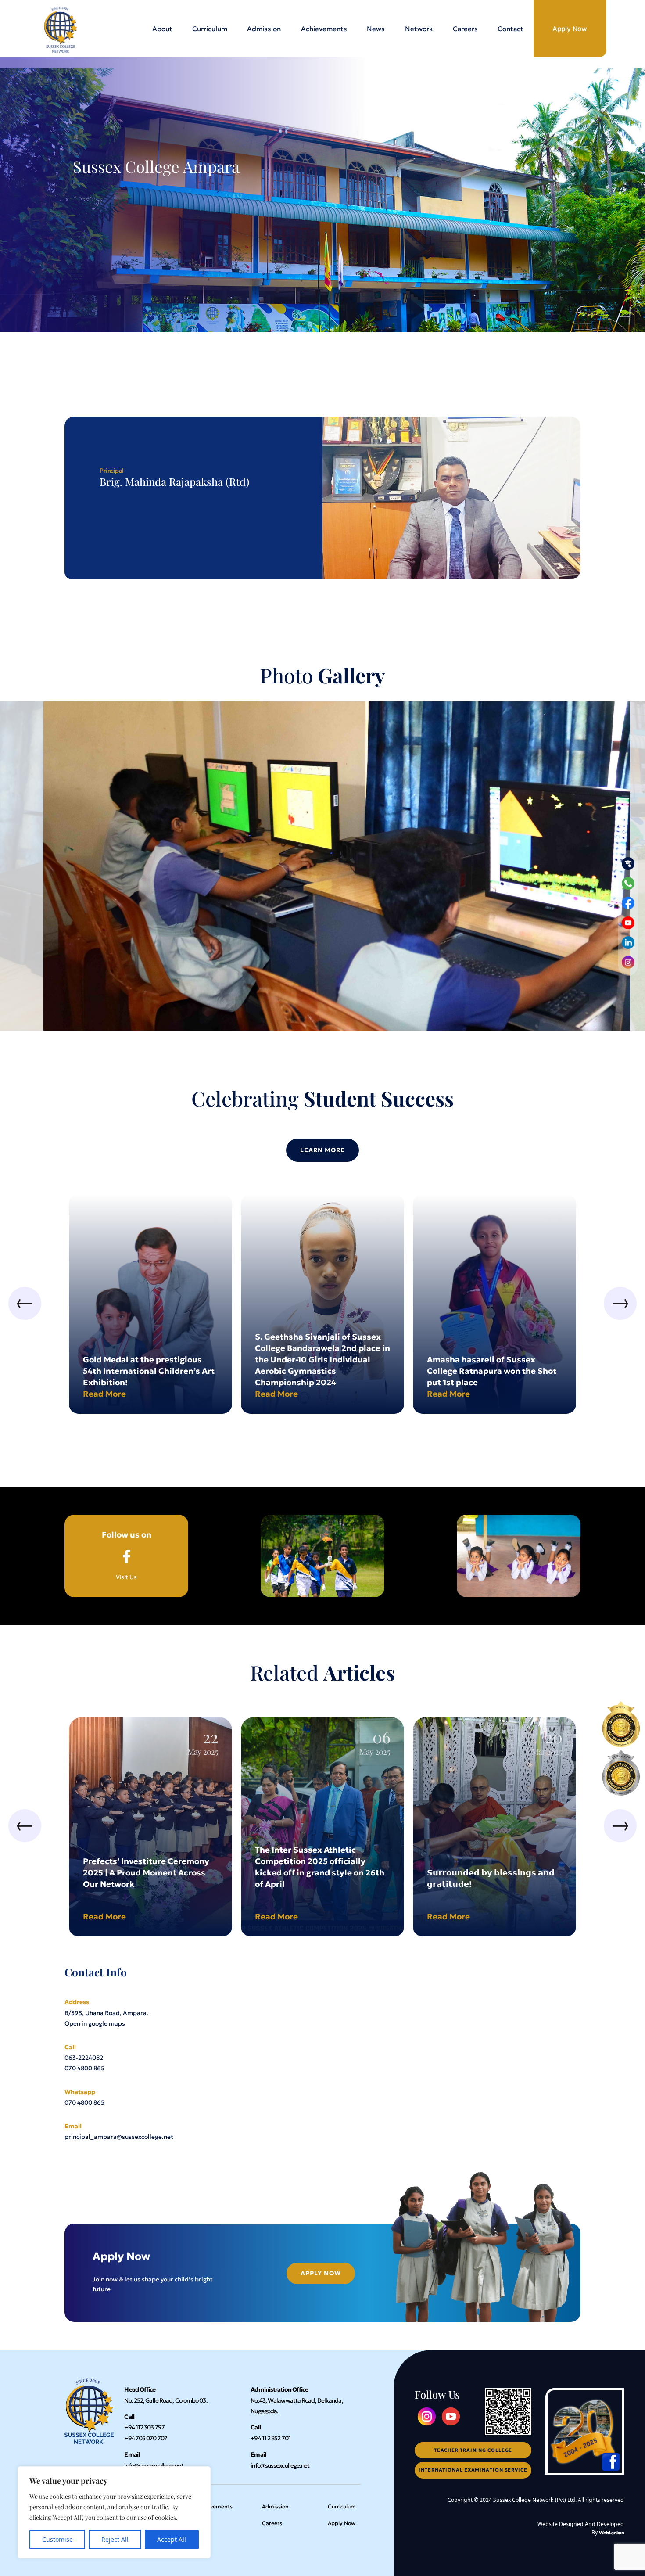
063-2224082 (84, 2058)
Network (419, 29)
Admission (264, 29)
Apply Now (570, 29)
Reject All (115, 2539)
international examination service (473, 2470)
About (162, 29)
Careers (465, 29)
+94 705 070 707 (146, 2438)
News (376, 29)
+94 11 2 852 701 (271, 2438)
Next (620, 1303)
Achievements (324, 29)
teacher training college (473, 2450)
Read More (104, 1394)
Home (73, 1657)
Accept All (172, 2539)
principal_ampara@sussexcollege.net (119, 2137)
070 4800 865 (84, 2068)
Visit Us (127, 1556)
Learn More (323, 1150)
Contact (511, 29)
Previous (25, 1303)
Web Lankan (611, 2533)
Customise (57, 2539)
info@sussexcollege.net (154, 2466)
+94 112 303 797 (144, 2427)
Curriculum (210, 29)
